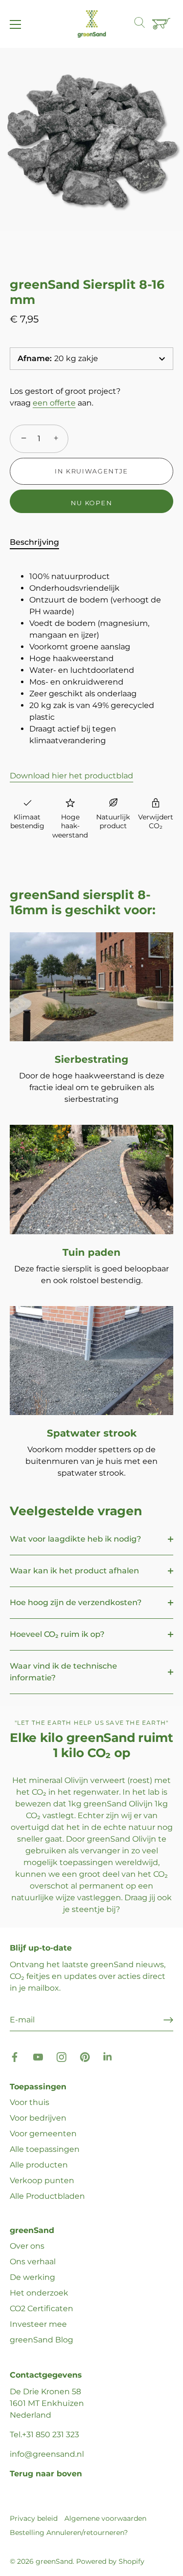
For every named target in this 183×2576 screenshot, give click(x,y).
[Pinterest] (85, 2056)
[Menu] (16, 24)
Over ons (27, 2246)
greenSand (54, 2561)
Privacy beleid (34, 2518)
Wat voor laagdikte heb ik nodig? (75, 1539)
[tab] (39, 542)
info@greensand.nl (47, 2454)
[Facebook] (15, 2056)
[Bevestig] (168, 2020)
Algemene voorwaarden (105, 2518)
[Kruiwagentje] (163, 24)
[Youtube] (38, 2056)
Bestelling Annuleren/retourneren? (69, 2533)
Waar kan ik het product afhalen (74, 1571)
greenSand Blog (41, 2340)
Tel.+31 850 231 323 (44, 2435)
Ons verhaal (33, 2262)
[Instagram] (61, 2056)
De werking (32, 2277)
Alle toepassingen (45, 2149)
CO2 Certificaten (41, 2308)
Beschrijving (34, 542)
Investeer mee (38, 2324)
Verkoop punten (42, 2180)
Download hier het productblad (71, 776)
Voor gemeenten (43, 2134)
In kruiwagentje (91, 471)
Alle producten (39, 2165)
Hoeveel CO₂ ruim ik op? (57, 1634)
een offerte (54, 403)
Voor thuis (30, 2102)
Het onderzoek (39, 2293)
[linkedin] (108, 2056)
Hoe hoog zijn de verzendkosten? (76, 1602)
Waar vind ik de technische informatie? (63, 1672)
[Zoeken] (144, 24)
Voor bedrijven (38, 2118)
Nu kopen (92, 503)
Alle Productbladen (47, 2196)
